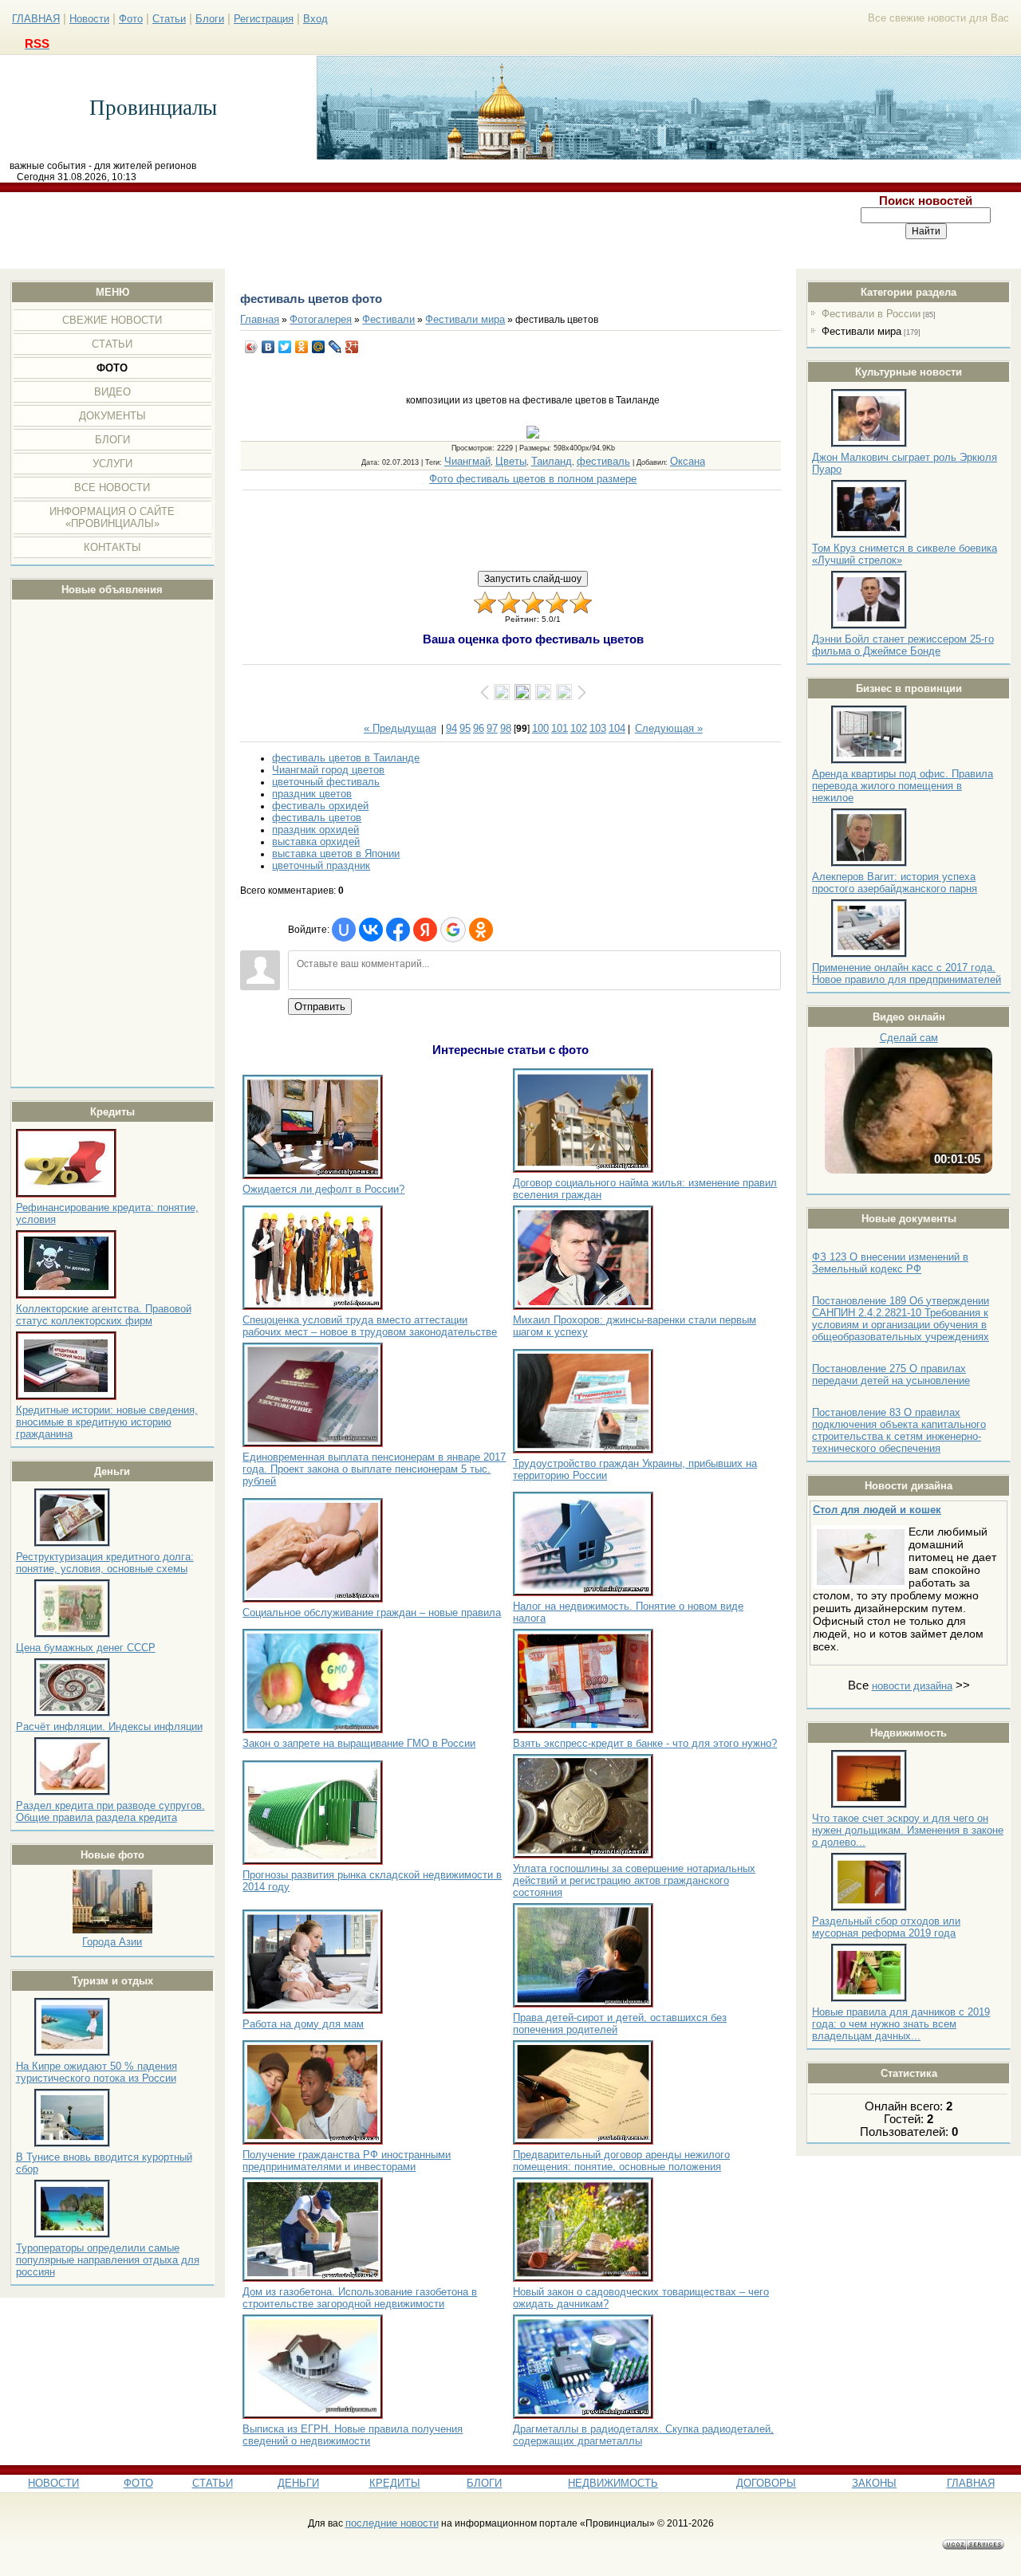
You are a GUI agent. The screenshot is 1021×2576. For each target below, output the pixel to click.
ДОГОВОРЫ (766, 2483)
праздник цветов (312, 794)
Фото (131, 19)
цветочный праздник (321, 865)
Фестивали (388, 319)
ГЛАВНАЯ (36, 19)
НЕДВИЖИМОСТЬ (613, 2483)
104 (617, 728)
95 (465, 728)
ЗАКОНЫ (874, 2483)
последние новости (392, 2523)
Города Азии (112, 1942)
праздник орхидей (315, 830)
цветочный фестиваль (326, 782)
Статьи (169, 19)
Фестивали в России (871, 314)
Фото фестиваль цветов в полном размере (533, 479)
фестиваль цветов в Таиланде (346, 758)
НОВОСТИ (53, 2483)
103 (598, 728)
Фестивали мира (861, 331)
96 (479, 728)
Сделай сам (909, 1038)
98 (506, 728)
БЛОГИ (484, 2483)
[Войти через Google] (453, 930)
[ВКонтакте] (268, 347)
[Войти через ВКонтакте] (371, 930)
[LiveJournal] (335, 347)
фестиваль (603, 461)
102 (579, 728)
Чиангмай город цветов (328, 770)
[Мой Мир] (319, 347)
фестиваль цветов (317, 818)
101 (560, 728)
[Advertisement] (416, 230)
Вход (315, 19)
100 (540, 728)
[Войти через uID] (344, 930)
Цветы (511, 461)
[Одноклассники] (302, 347)
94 (451, 728)
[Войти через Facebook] (398, 930)
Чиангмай (467, 461)
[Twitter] (285, 347)
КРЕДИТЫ (395, 2483)
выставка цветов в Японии (336, 853)
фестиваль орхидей (320, 806)
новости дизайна (912, 1686)
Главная (260, 319)
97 (492, 728)
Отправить (320, 1007)
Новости (89, 19)
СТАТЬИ (213, 2483)
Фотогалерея (321, 319)
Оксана (688, 461)
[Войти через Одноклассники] (481, 930)
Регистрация (264, 19)
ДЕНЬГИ (298, 2483)
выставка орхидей (316, 842)
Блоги (210, 19)
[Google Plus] (352, 347)
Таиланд (552, 461)
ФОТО (138, 2483)
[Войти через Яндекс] (425, 930)
